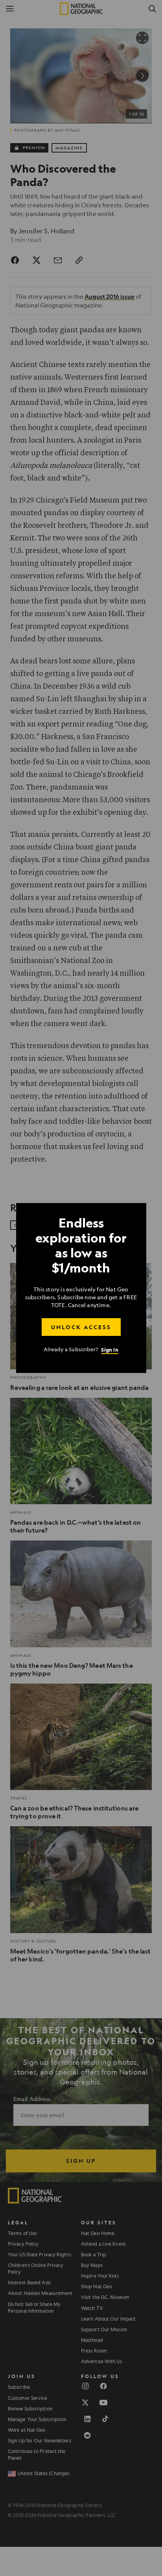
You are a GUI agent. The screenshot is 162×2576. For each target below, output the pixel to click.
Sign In (110, 1349)
